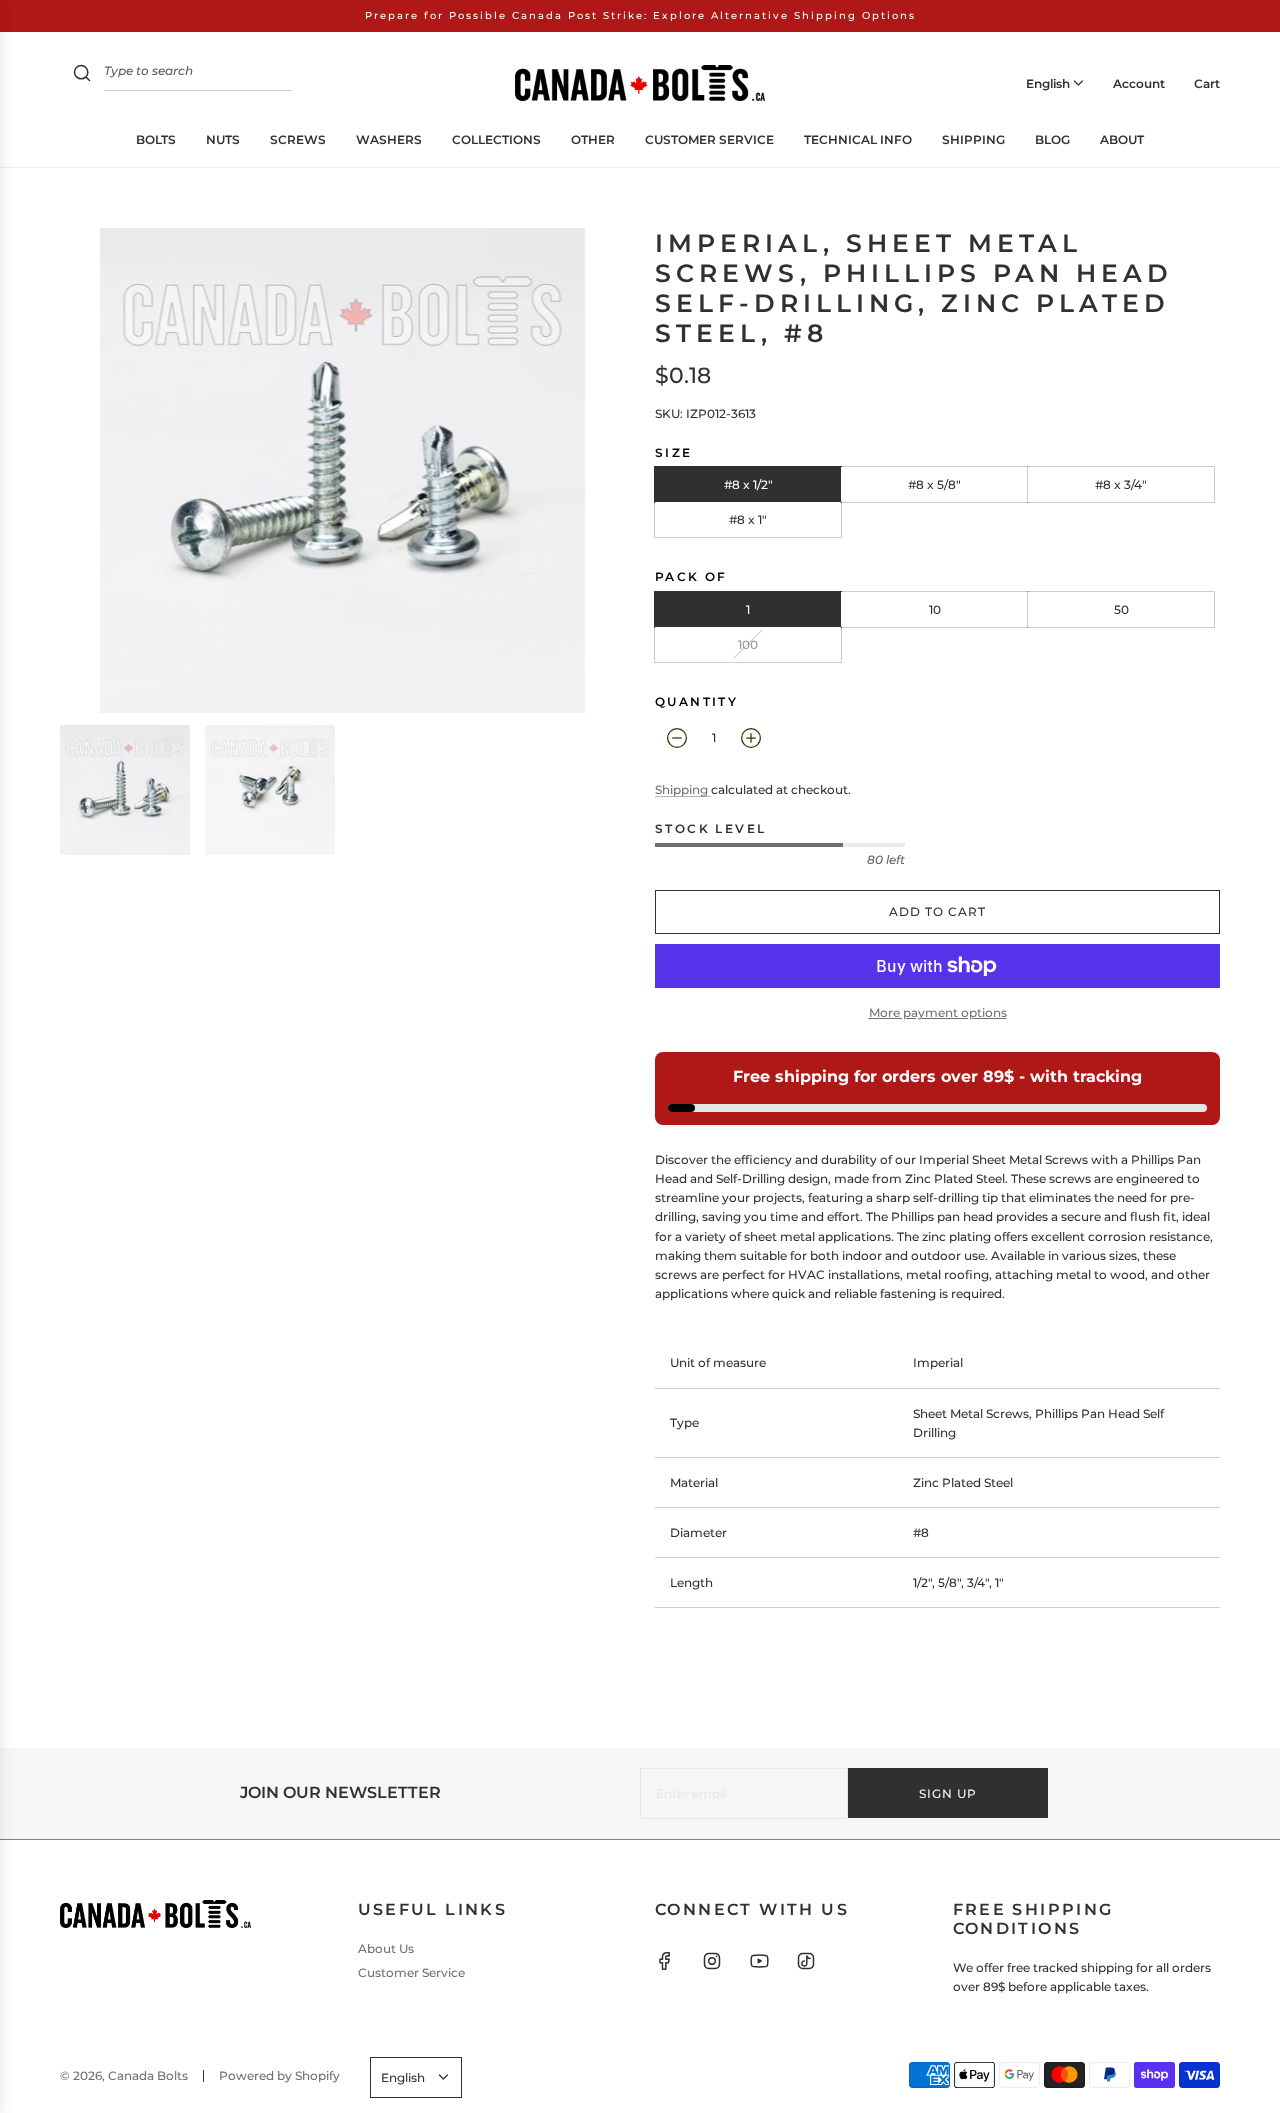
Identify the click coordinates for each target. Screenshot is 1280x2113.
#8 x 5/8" (934, 484)
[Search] (82, 75)
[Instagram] (712, 1961)
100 (748, 644)
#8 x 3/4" (1121, 484)
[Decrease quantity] (677, 738)
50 (1121, 609)
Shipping (683, 789)
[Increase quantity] (751, 738)
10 (935, 609)
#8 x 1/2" (748, 484)
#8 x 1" (748, 519)
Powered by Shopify (279, 2075)
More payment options (938, 1012)
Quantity (696, 701)
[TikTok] (806, 1961)
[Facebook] (665, 1961)
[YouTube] (759, 1961)
